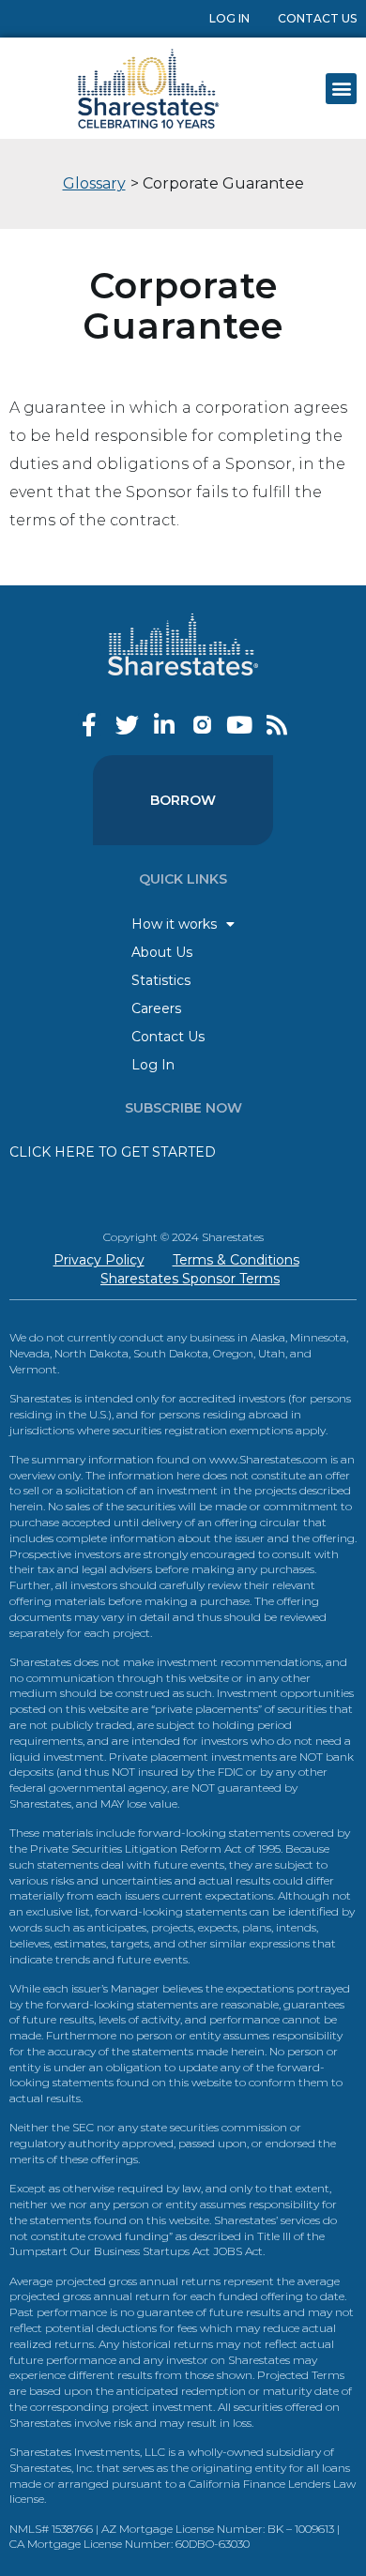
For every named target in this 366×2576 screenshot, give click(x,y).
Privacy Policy (99, 1260)
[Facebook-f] (90, 725)
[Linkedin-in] (165, 725)
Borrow (183, 800)
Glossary (94, 183)
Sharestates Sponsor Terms (190, 1279)
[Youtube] (240, 725)
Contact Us (317, 18)
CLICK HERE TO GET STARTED (113, 1152)
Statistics (161, 980)
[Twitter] (127, 725)
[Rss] (277, 725)
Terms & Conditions (236, 1260)
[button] (341, 89)
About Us (162, 952)
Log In (229, 18)
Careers (156, 1008)
